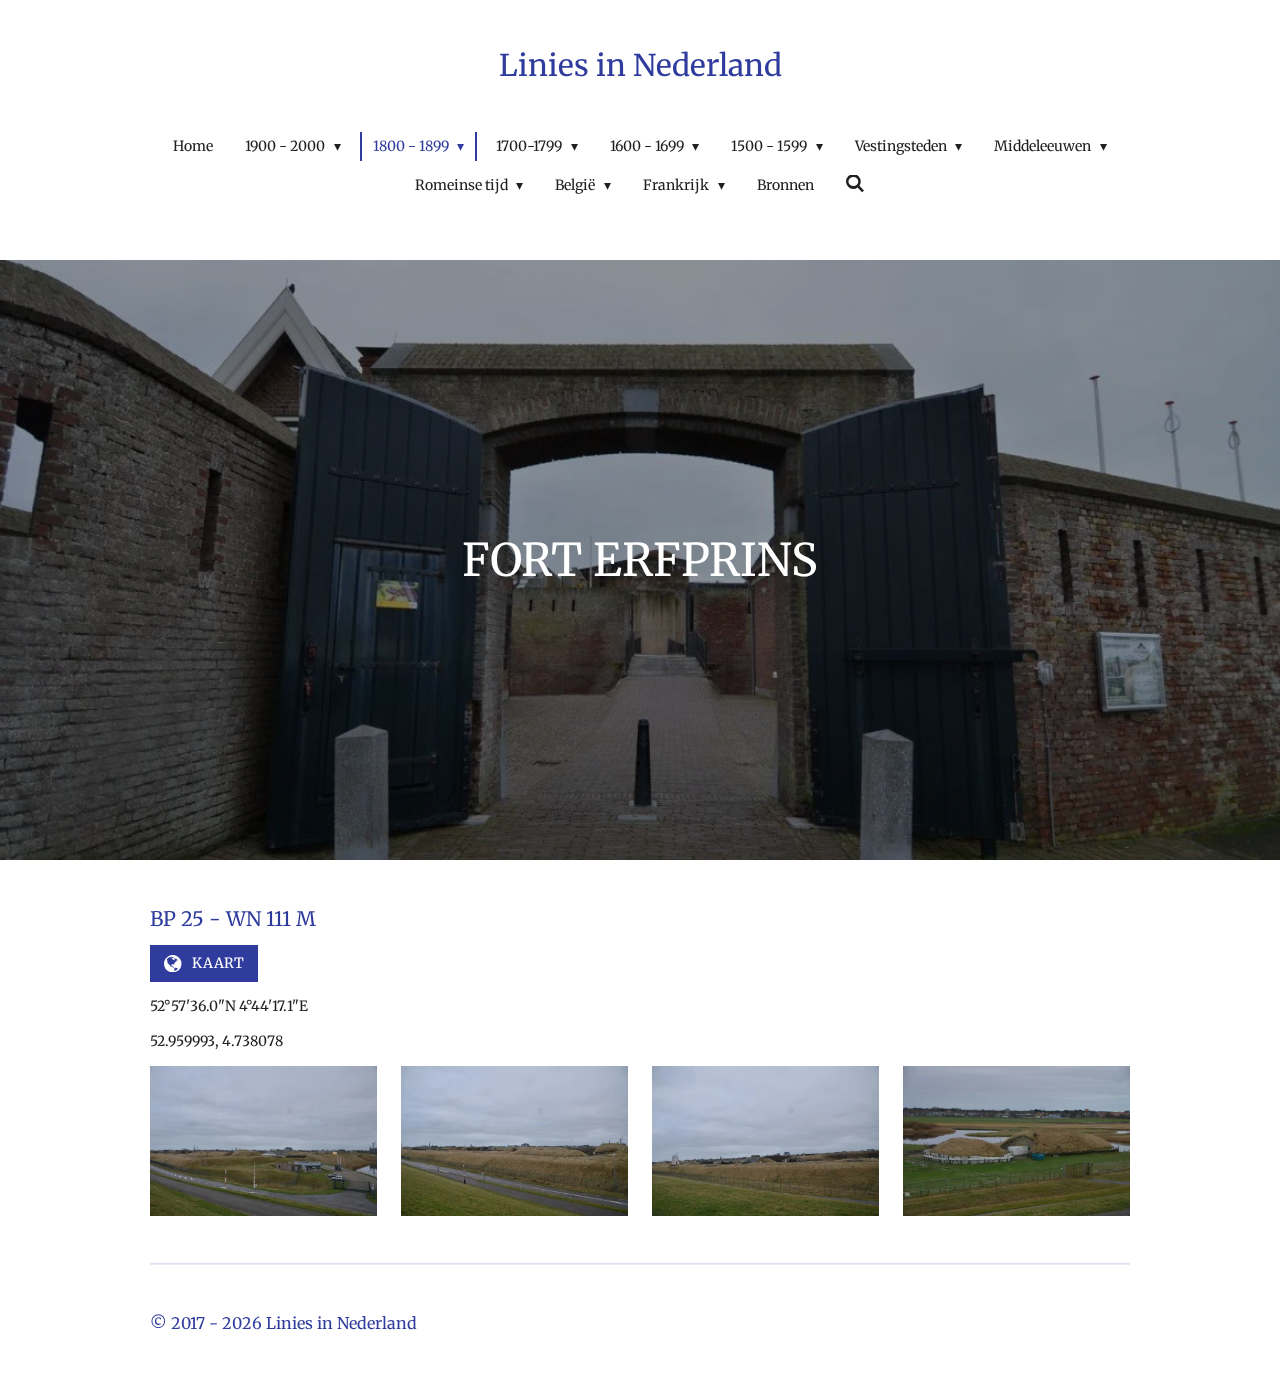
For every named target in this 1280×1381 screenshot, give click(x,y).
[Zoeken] (856, 184)
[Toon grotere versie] (263, 1141)
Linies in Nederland (640, 65)
